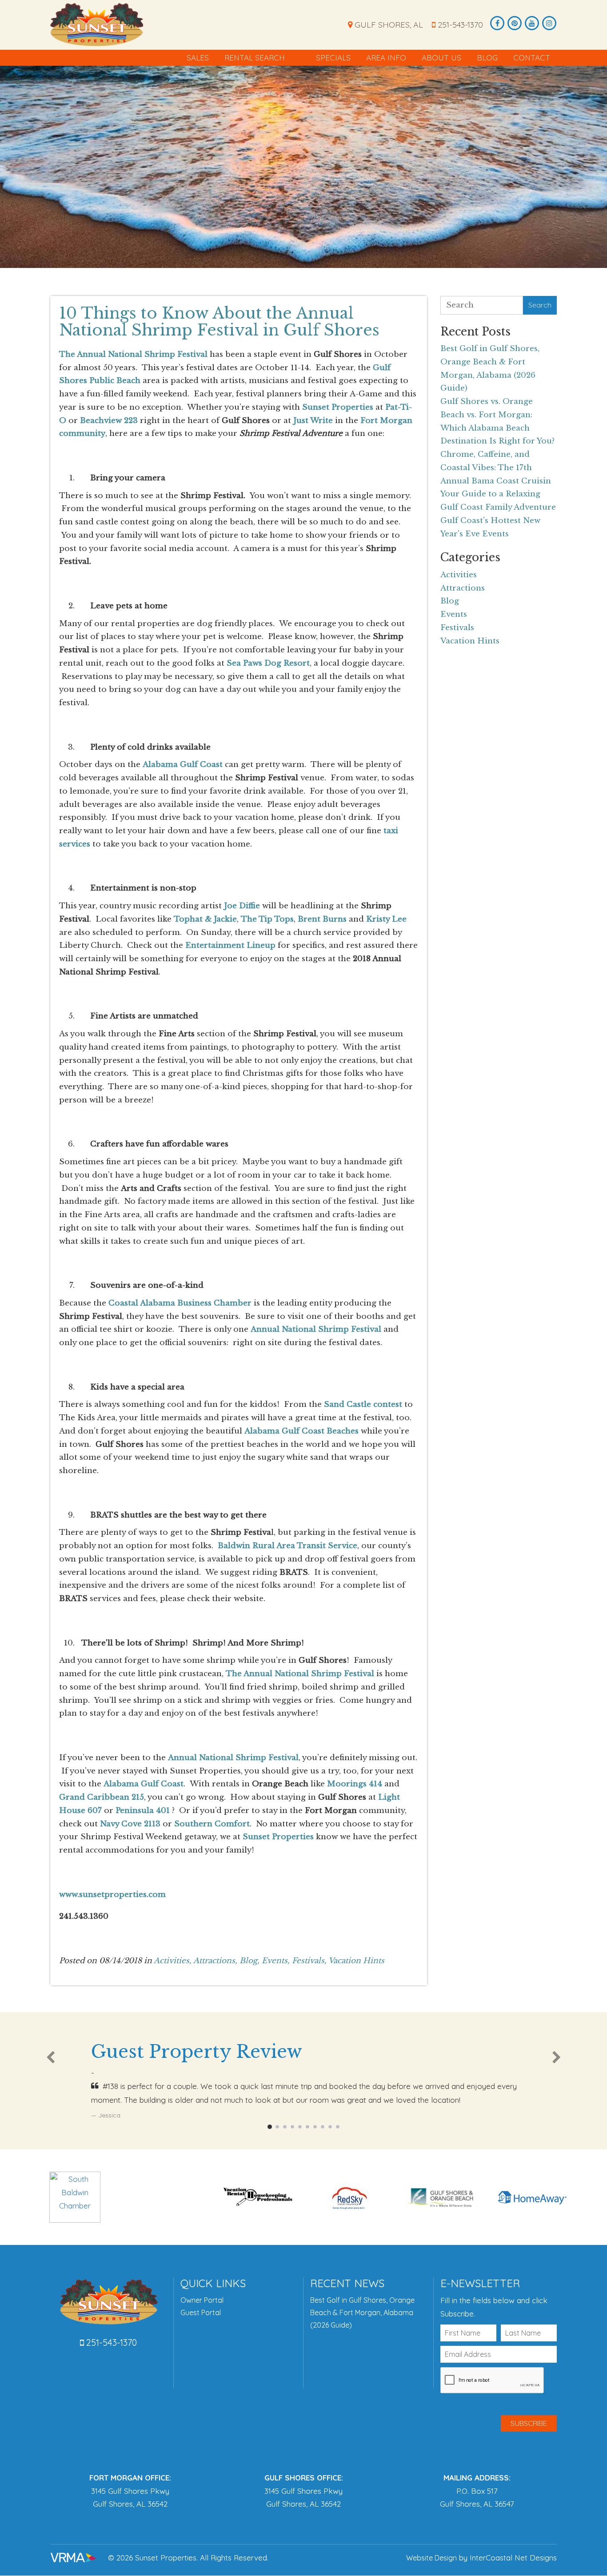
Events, (276, 1961)
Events (454, 614)
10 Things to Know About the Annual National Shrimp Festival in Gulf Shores (219, 322)
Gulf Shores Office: (304, 2478)
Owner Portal (202, 2300)
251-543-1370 (459, 25)
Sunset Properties (97, 24)
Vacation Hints (356, 1961)
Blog (487, 58)
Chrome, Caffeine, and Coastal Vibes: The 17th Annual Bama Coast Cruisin (496, 468)
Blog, (250, 1961)
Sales (198, 58)
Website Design (431, 2558)
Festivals (457, 628)
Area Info (386, 58)
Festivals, (309, 1961)
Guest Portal (201, 2312)
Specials (333, 58)
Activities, (173, 1961)
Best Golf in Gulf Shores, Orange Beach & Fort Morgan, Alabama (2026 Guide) (362, 2312)
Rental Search (255, 58)
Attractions (463, 588)
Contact (532, 58)
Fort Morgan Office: (130, 2478)
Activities (459, 575)
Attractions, (215, 1961)
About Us (441, 58)
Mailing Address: (477, 2478)
